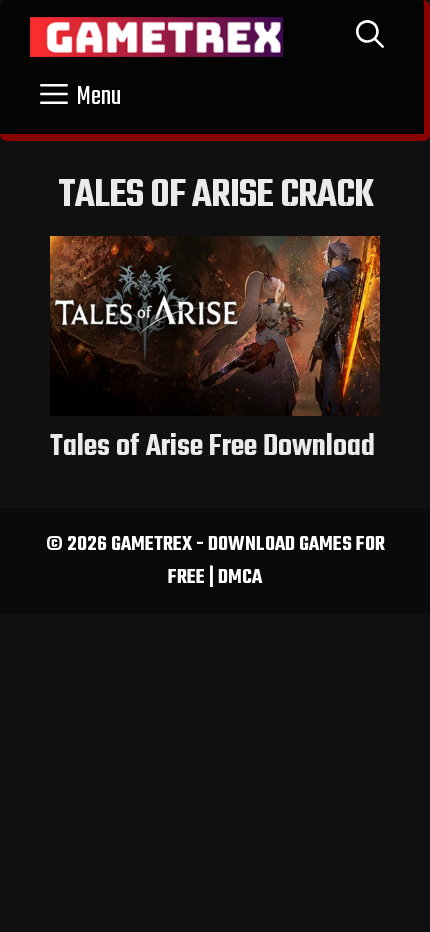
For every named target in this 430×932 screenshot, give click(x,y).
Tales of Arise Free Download (212, 447)
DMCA (240, 577)
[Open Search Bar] (370, 37)
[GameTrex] (156, 37)
